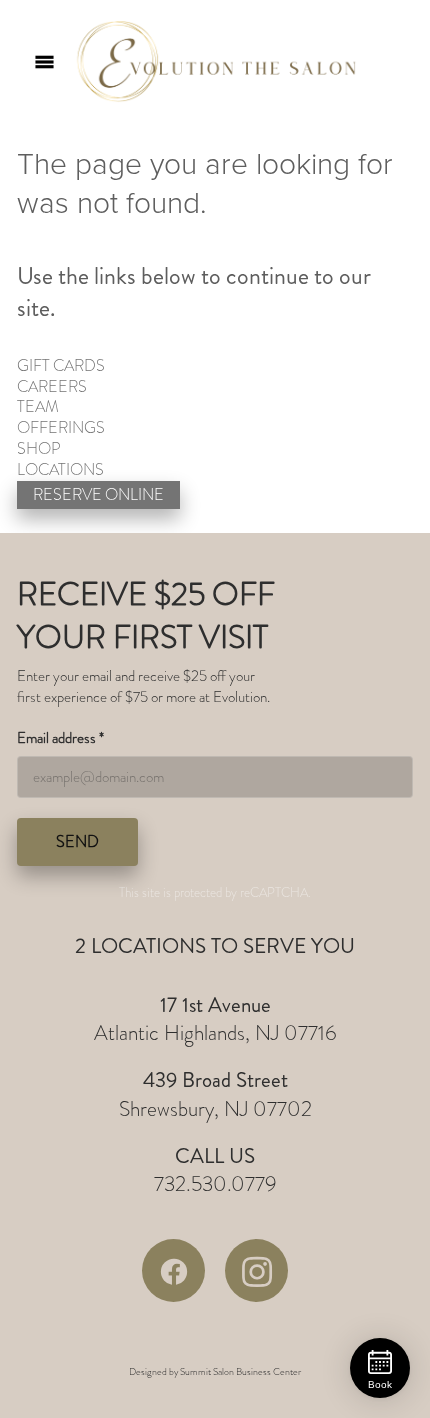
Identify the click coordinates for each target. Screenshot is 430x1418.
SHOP (39, 449)
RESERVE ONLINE (98, 495)
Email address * (60, 738)
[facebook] (173, 1270)
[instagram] (256, 1270)
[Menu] (44, 61)
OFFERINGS (61, 428)
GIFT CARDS (61, 366)
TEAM (38, 407)
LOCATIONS (60, 470)
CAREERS (52, 387)
